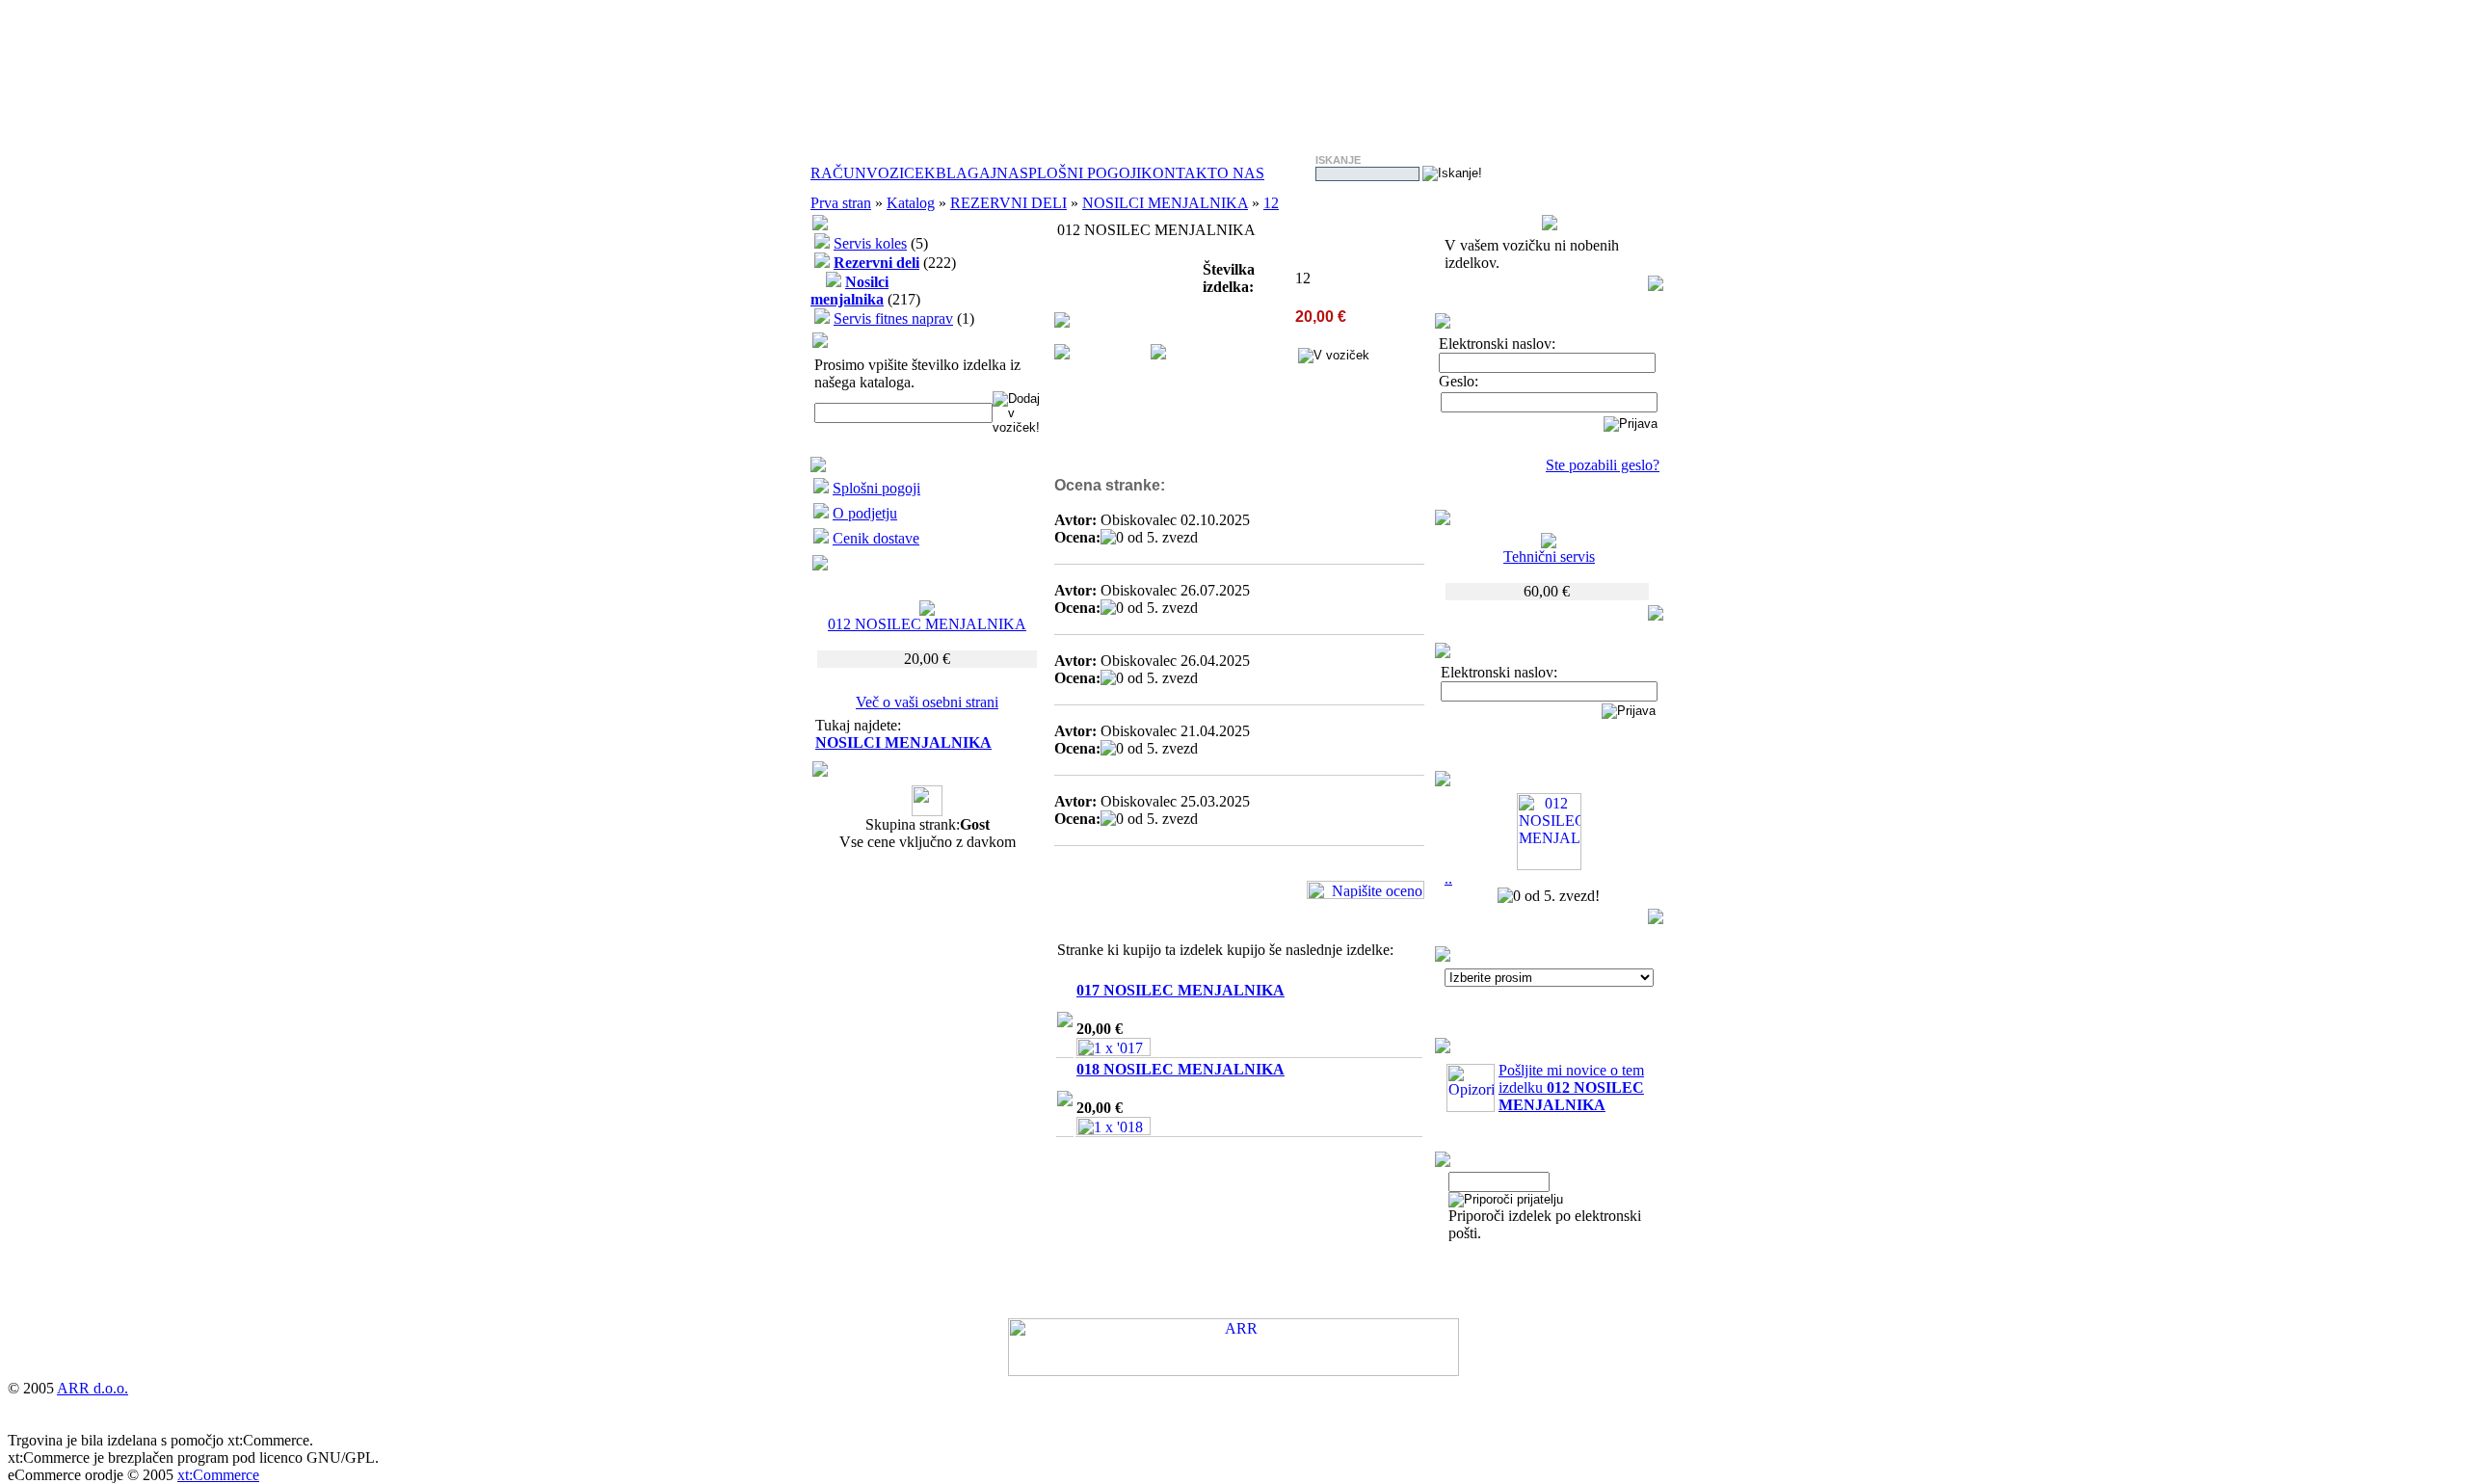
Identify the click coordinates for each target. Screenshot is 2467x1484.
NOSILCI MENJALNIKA (1165, 203)
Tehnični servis (1549, 556)
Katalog (911, 203)
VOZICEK (901, 173)
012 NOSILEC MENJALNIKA (927, 624)
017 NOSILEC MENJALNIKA (1180, 990)
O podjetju (865, 513)
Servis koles (870, 243)
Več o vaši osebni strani (927, 702)
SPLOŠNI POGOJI (1080, 173)
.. (1448, 878)
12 (1271, 203)
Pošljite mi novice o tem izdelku (1571, 1087)
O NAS (1241, 173)
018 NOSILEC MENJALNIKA (1180, 1069)
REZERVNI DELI (1008, 203)
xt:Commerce (218, 1475)
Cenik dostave (876, 538)
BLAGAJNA (978, 173)
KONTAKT (1179, 173)
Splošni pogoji (876, 488)
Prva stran (841, 203)
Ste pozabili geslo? (1603, 465)
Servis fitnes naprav (893, 318)
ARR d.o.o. (93, 1388)
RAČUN (838, 173)
